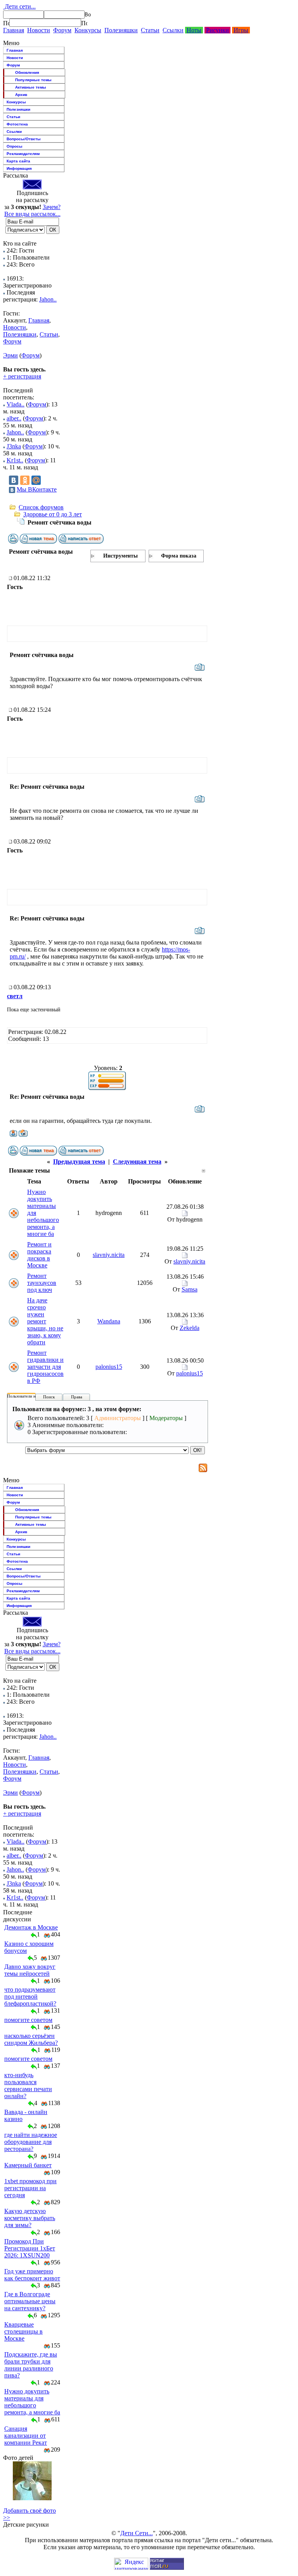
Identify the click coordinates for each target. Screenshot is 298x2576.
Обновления (27, 72)
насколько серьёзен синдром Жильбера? (31, 2039)
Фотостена (17, 124)
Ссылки (173, 30)
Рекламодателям (23, 154)
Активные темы (31, 87)
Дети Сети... (137, 2533)
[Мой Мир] (36, 480)
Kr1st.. (15, 460)
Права (77, 1397)
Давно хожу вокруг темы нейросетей (30, 1970)
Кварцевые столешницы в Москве (23, 2331)
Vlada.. (16, 404)
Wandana (109, 1321)
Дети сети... (19, 6)
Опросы (15, 146)
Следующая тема (137, 1162)
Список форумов (41, 507)
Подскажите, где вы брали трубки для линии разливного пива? (31, 2365)
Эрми (10, 355)
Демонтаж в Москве (31, 1927)
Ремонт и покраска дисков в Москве (39, 1255)
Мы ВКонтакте (37, 489)
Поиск (49, 1397)
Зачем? (52, 207)
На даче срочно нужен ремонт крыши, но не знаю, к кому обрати (45, 1321)
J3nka (14, 446)
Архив (21, 95)
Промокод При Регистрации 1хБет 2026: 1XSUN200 (30, 2248)
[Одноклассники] (25, 480)
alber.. (14, 418)
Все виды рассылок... (32, 214)
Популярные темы (33, 80)
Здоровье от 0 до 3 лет (53, 514)
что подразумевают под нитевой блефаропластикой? (30, 1996)
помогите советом (28, 2020)
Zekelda (190, 1328)
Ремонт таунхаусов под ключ (42, 1283)
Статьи (150, 30)
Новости (39, 30)
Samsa (190, 1289)
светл (15, 996)
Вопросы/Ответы (24, 139)
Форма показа (179, 556)
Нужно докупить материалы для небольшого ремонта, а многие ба (32, 2402)
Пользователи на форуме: (31, 1396)
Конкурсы (88, 30)
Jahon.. (48, 299)
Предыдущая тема (79, 1162)
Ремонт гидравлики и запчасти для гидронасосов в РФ (45, 1367)
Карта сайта (18, 161)
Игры (241, 30)
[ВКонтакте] (14, 480)
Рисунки (217, 30)
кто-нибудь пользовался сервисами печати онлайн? (28, 2085)
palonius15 (109, 1367)
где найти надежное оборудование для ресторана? (31, 2142)
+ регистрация (22, 376)
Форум (62, 30)
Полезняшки (121, 30)
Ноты (194, 30)
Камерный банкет (28, 2165)
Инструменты (120, 556)
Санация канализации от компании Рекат (26, 2436)
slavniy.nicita (109, 1255)
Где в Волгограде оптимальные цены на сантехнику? (30, 2301)
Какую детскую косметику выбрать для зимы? (30, 2218)
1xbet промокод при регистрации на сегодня (30, 2188)
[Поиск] (6, 23)
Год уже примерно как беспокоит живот (32, 2275)
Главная (14, 30)
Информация (19, 168)
